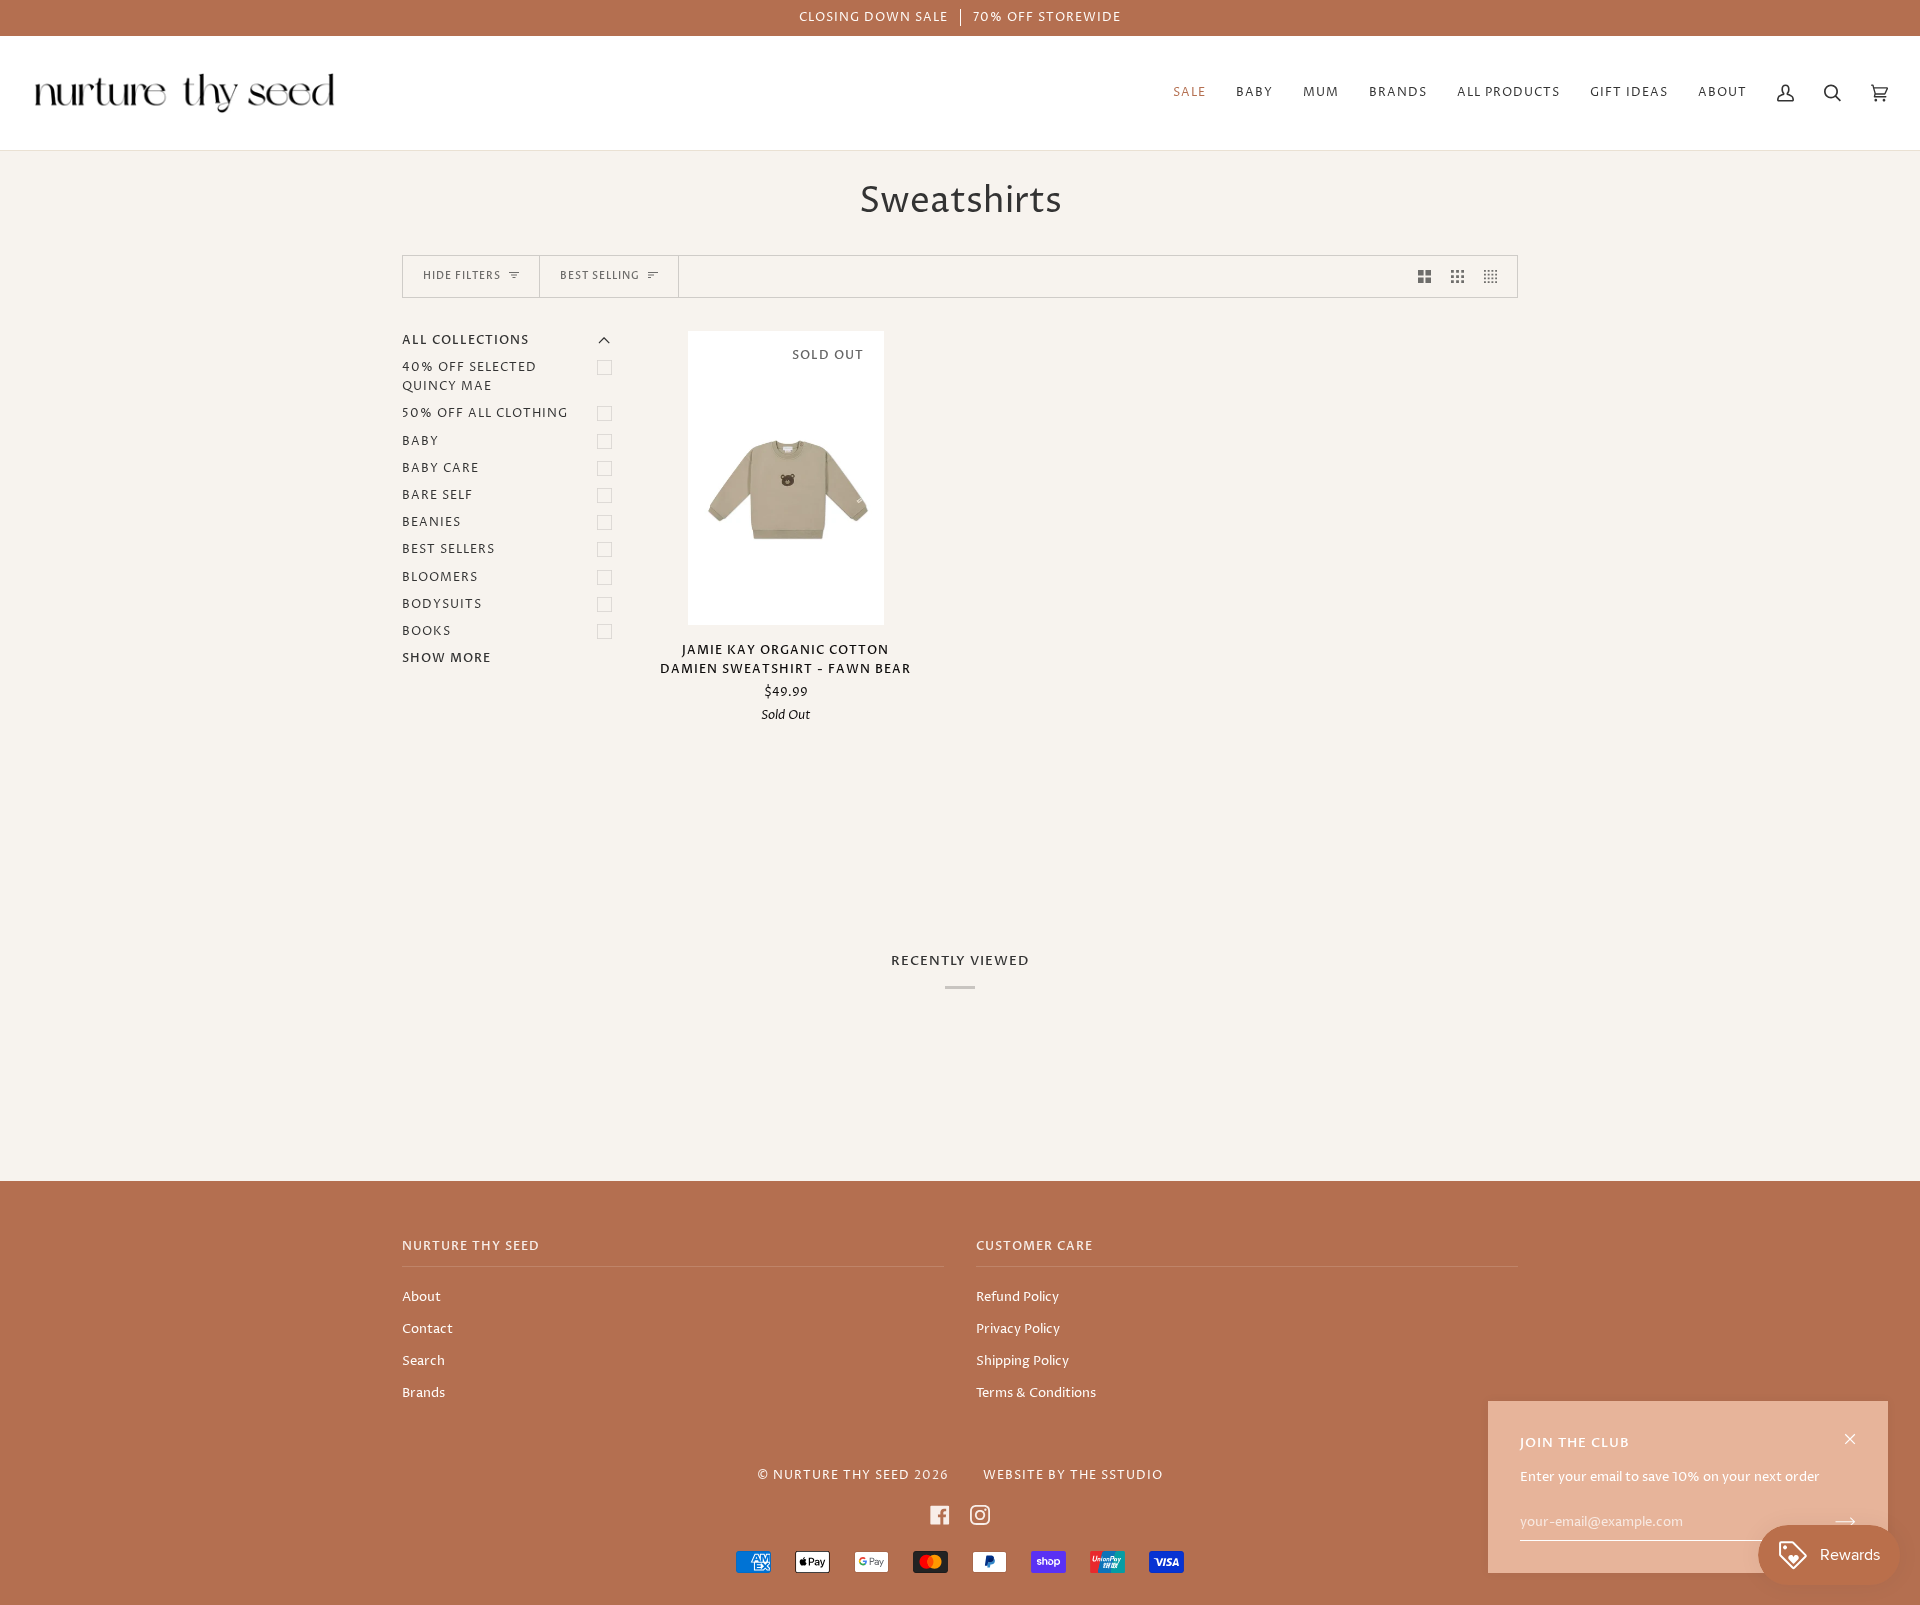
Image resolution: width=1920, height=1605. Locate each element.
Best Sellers (448, 549)
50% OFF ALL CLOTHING (485, 413)
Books (426, 631)
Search (423, 1361)
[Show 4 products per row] (1495, 276)
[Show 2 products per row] (1424, 276)
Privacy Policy (1018, 1329)
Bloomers (440, 577)
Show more (446, 658)
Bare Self (437, 495)
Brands (423, 1393)
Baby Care (440, 468)
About (421, 1297)
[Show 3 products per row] (1457, 276)
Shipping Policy (1022, 1361)
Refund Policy (1017, 1297)
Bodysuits (442, 604)
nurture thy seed (841, 1475)
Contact (427, 1329)
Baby (420, 441)
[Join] (1829, 1522)
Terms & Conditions (1036, 1393)
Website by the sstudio (1073, 1475)
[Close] (1858, 1430)
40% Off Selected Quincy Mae (469, 377)
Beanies (431, 522)
